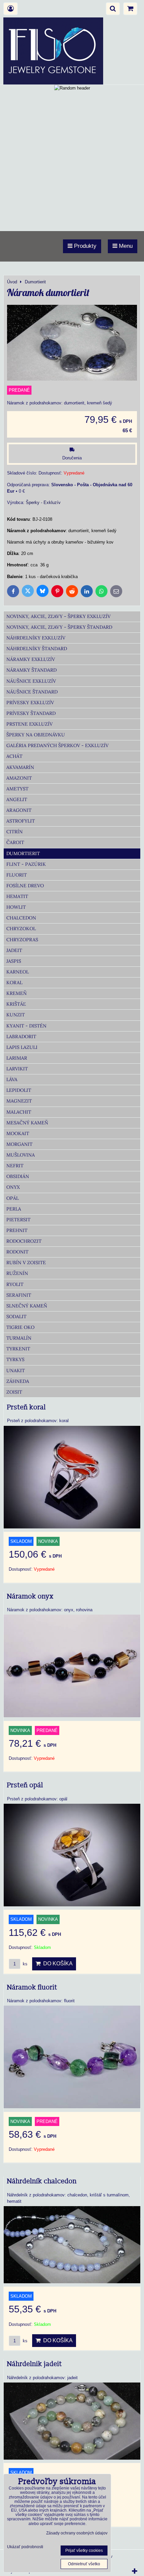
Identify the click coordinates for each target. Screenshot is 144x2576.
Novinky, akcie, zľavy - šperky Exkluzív (58, 616)
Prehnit (17, 1230)
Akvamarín (20, 767)
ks (24, 1964)
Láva (12, 1079)
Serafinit (19, 1295)
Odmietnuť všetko (84, 2564)
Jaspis (14, 961)
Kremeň (17, 993)
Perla (14, 1209)
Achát (14, 756)
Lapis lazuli (22, 1047)
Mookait (18, 1133)
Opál (13, 1198)
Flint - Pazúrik (26, 864)
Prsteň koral (26, 1407)
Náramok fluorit (32, 1987)
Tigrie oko (20, 1327)
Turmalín (19, 1338)
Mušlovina (21, 1155)
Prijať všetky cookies (84, 2551)
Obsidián (18, 1176)
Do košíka (57, 1964)
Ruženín (17, 1273)
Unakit (16, 1370)
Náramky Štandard (31, 670)
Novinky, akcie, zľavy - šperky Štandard (59, 627)
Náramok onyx (30, 1597)
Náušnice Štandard (32, 692)
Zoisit (14, 1392)
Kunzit (16, 1015)
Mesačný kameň (27, 1123)
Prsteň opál (25, 1785)
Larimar (17, 1058)
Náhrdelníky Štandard (37, 649)
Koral (14, 983)
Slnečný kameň (27, 1306)
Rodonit (17, 1252)
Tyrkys (15, 1359)
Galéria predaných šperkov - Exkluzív (57, 745)
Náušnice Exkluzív (31, 681)
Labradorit (21, 1037)
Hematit (17, 896)
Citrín (15, 832)
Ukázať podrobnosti (25, 2547)
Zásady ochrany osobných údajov (77, 2533)
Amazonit (19, 778)
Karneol (18, 972)
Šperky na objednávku (36, 735)
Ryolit (15, 1284)
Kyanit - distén (26, 1026)
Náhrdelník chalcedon (42, 2181)
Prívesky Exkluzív (30, 703)
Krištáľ (16, 1004)
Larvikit (17, 1069)
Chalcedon (21, 918)
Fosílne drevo (25, 886)
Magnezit (19, 1101)
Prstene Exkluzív (29, 724)
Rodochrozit (24, 1241)
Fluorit (17, 875)
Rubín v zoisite (26, 1263)
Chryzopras (22, 940)
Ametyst (17, 789)
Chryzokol (21, 929)
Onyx (13, 1187)
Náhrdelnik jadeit (34, 2364)
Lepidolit (19, 1090)
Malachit (19, 1112)
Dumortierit (23, 853)
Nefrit (15, 1166)
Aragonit (19, 810)
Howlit (16, 907)
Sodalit (16, 1317)
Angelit (17, 799)
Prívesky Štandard (31, 713)
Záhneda (18, 1381)
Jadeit (14, 950)
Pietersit (18, 1220)
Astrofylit (21, 821)
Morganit (19, 1144)
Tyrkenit (18, 1349)
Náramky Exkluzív (31, 659)
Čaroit (15, 842)
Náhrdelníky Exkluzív (36, 638)
